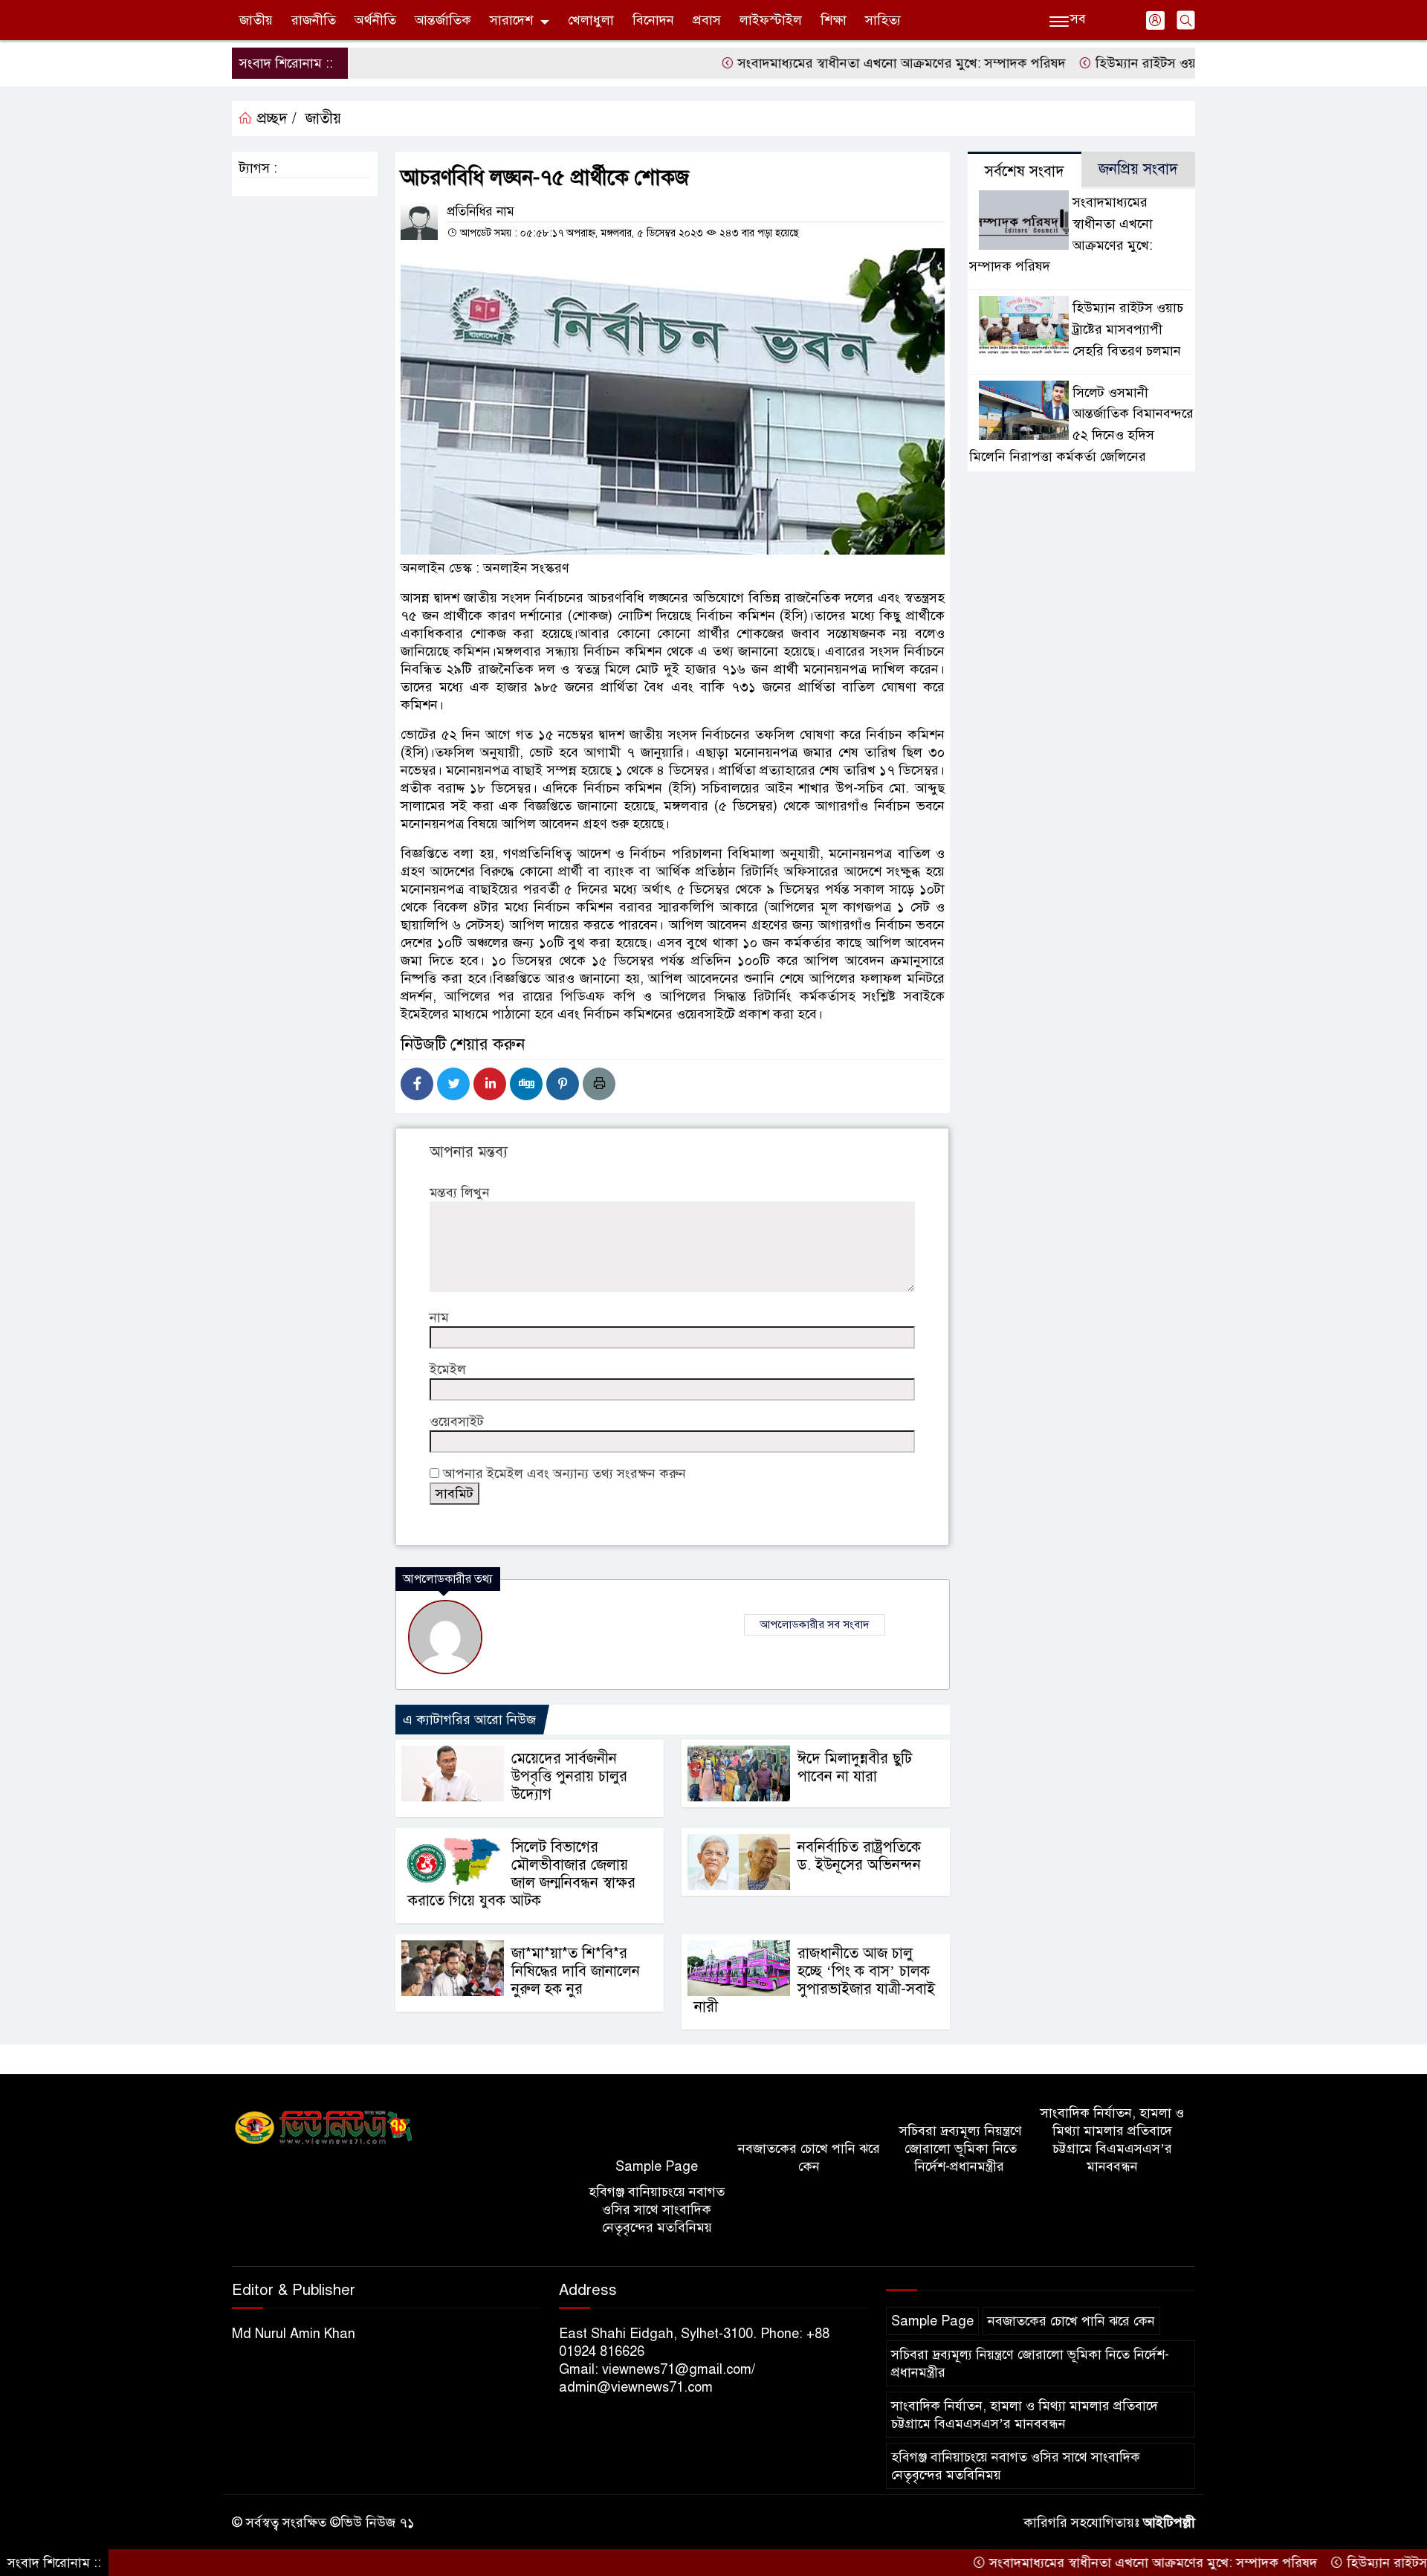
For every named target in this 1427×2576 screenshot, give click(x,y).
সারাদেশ (511, 20)
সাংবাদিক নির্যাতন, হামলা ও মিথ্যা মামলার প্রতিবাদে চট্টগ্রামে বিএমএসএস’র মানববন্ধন (1112, 2140)
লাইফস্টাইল (771, 20)
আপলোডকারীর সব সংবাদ (815, 1624)
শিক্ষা (834, 20)
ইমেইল (448, 1369)
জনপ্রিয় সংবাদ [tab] (1138, 169)
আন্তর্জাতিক (443, 20)
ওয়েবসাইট (457, 1421)
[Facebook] (417, 1084)
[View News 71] (324, 2128)
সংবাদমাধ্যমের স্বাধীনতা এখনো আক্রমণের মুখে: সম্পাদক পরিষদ (830, 63)
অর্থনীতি (375, 20)
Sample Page (657, 2166)
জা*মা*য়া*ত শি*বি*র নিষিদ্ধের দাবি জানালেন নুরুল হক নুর (576, 1971)
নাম (439, 1317)
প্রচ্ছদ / (275, 119)
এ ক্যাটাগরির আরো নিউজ (469, 1720)
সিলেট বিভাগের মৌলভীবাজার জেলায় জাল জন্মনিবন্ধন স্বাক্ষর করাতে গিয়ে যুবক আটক (522, 1874)
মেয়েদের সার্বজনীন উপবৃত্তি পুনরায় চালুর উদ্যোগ (569, 1776)
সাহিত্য (883, 20)
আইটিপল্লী (1169, 2522)
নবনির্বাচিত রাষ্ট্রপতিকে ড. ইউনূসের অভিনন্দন (859, 1856)
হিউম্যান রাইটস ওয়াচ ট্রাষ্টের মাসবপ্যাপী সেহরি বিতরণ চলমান (1182, 63)
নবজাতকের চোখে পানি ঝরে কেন (809, 2157)
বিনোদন (653, 20)
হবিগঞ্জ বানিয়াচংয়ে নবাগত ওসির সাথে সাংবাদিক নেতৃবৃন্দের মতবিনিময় (657, 2209)
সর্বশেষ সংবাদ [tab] (1025, 171)
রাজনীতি (314, 20)
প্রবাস (707, 20)
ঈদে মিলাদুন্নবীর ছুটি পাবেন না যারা (855, 1768)
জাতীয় (256, 20)
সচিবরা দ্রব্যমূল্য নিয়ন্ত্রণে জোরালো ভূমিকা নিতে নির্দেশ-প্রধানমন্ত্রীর (961, 2149)
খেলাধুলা (591, 20)
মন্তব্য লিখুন (460, 1192)
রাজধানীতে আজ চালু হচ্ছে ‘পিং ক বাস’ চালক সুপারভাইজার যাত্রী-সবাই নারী (815, 1980)
